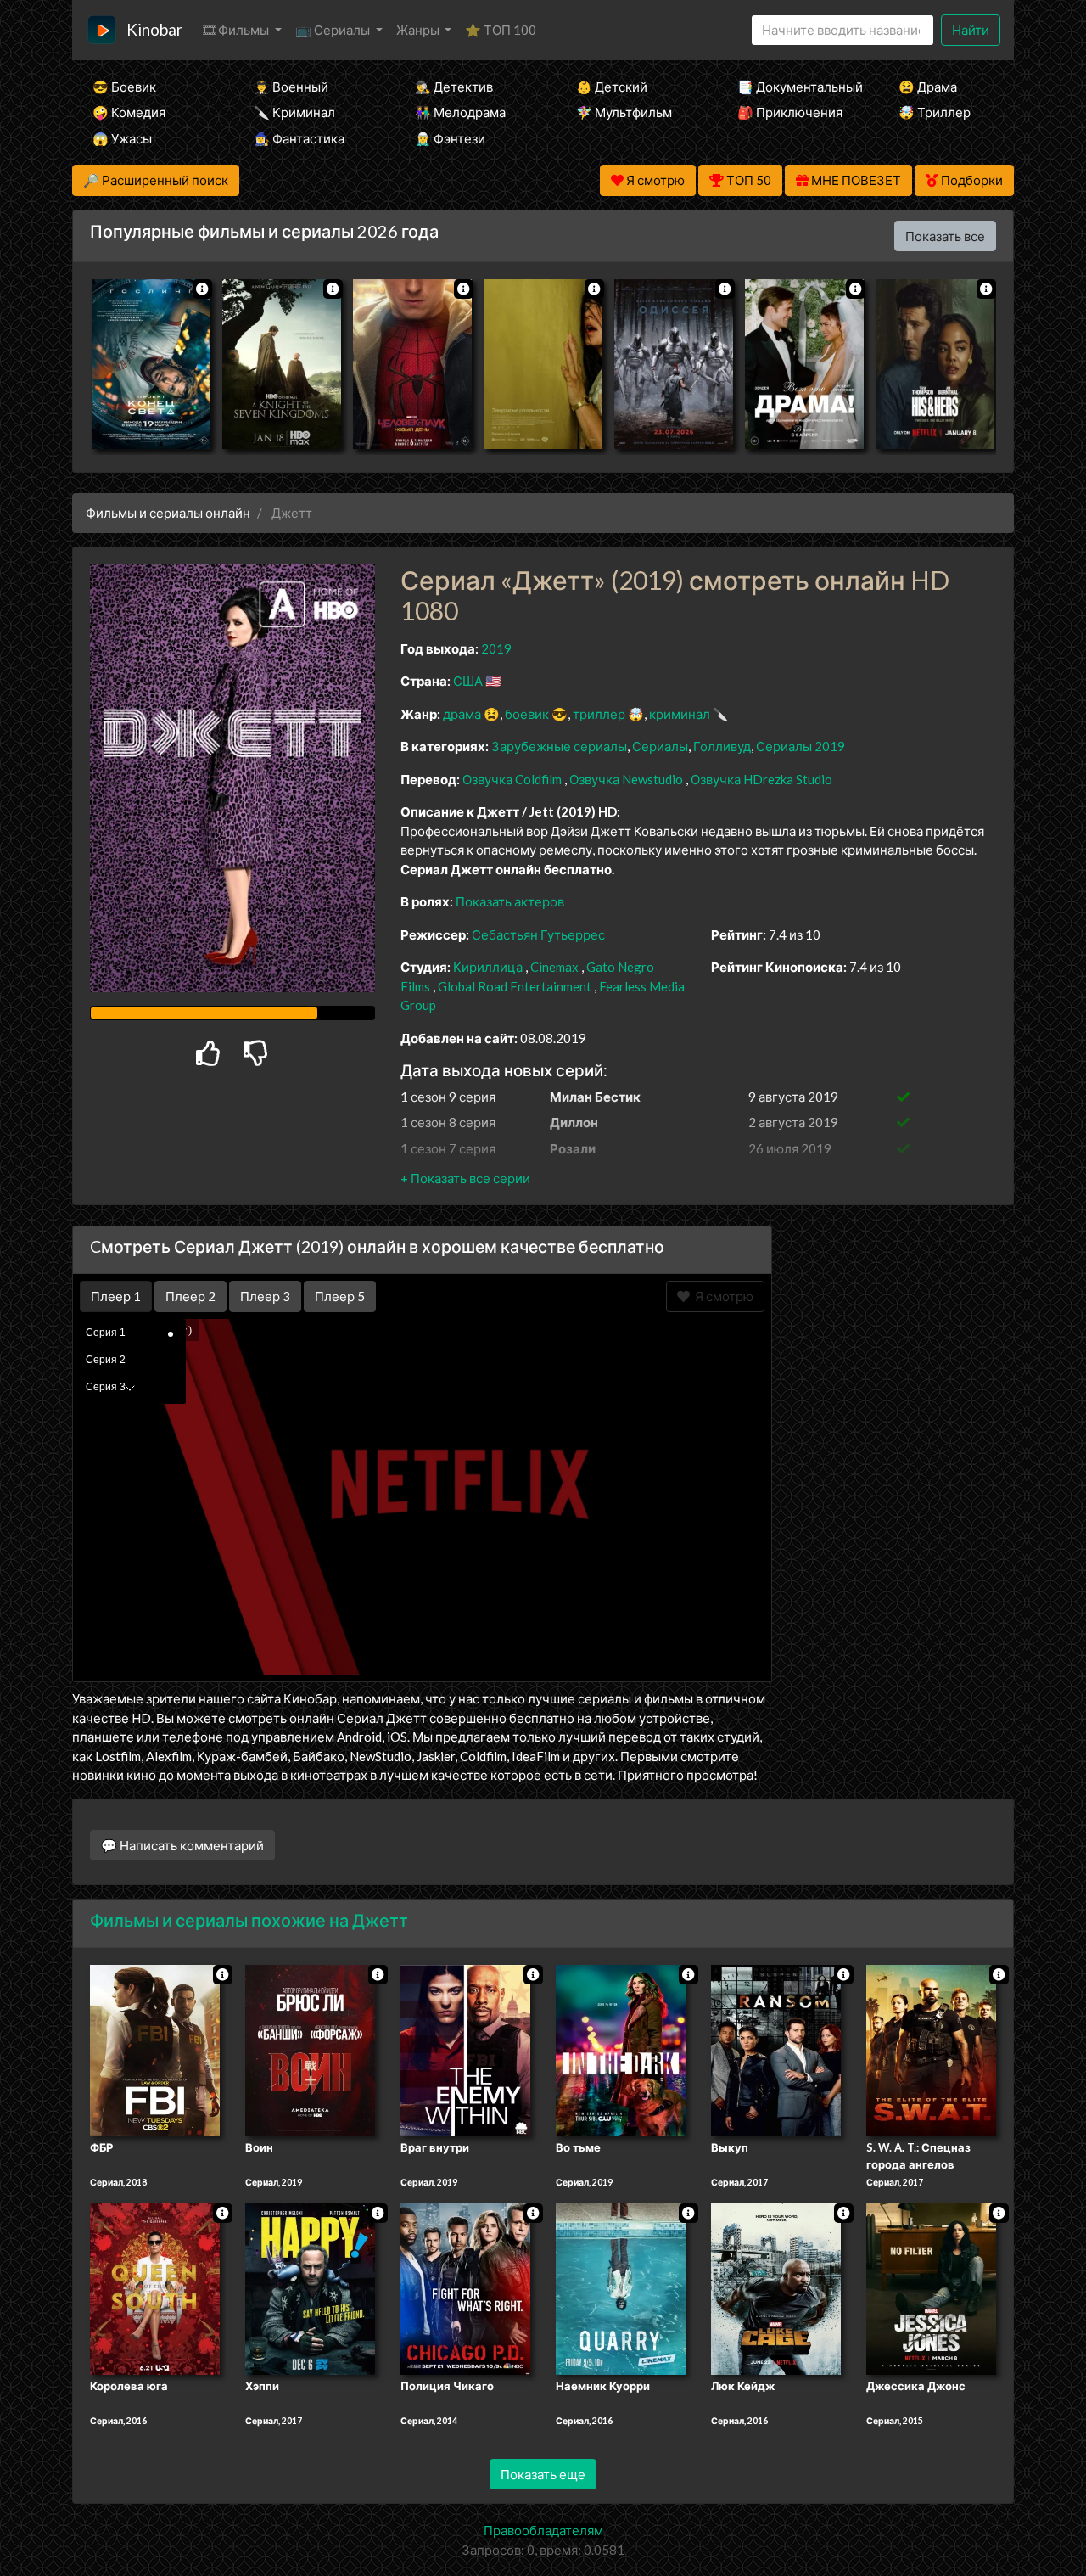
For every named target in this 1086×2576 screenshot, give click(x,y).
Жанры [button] (419, 30)
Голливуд (722, 746)
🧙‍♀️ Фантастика (299, 138)
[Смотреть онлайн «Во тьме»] (621, 2050)
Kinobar (154, 29)
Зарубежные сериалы (559, 746)
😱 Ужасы (122, 138)
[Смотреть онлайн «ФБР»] (155, 2050)
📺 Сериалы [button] (334, 30)
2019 (496, 648)
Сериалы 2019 (801, 746)
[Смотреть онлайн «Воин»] (310, 2050)
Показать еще (543, 2474)
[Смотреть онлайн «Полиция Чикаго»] (465, 2287)
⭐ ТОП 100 (501, 30)
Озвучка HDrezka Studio (761, 779)
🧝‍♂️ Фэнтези (450, 138)
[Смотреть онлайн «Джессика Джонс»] (931, 2287)
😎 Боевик (124, 87)
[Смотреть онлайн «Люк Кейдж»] (776, 2287)
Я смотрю (722, 1296)
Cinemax (554, 967)
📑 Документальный (795, 87)
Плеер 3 (265, 1296)
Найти (971, 30)
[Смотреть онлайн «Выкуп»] (776, 2050)
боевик (527, 714)
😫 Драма (928, 87)
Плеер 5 (340, 1296)
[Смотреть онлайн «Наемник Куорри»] (621, 2287)
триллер (599, 714)
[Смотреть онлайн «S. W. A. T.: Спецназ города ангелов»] (931, 2050)
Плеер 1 (116, 1296)
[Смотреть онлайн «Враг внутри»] (465, 2050)
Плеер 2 (190, 1296)
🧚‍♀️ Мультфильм (624, 112)
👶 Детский (612, 87)
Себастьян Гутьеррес (538, 934)
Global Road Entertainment (515, 986)
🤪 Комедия (129, 112)
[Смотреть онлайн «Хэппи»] (310, 2287)
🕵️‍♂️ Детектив (454, 87)
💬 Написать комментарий (182, 1845)
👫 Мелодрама (460, 112)
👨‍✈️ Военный (291, 87)
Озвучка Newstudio (627, 779)
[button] (465, 1178)
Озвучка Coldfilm (513, 779)
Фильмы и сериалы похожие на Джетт (249, 1920)
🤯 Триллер (935, 112)
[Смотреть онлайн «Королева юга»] (155, 2287)
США (468, 681)
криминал (680, 714)
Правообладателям (543, 2530)
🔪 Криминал (294, 112)
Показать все (945, 236)
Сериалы (660, 746)
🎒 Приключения (790, 112)
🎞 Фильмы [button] (237, 30)
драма (462, 714)
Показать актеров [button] (510, 901)
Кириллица (488, 967)
